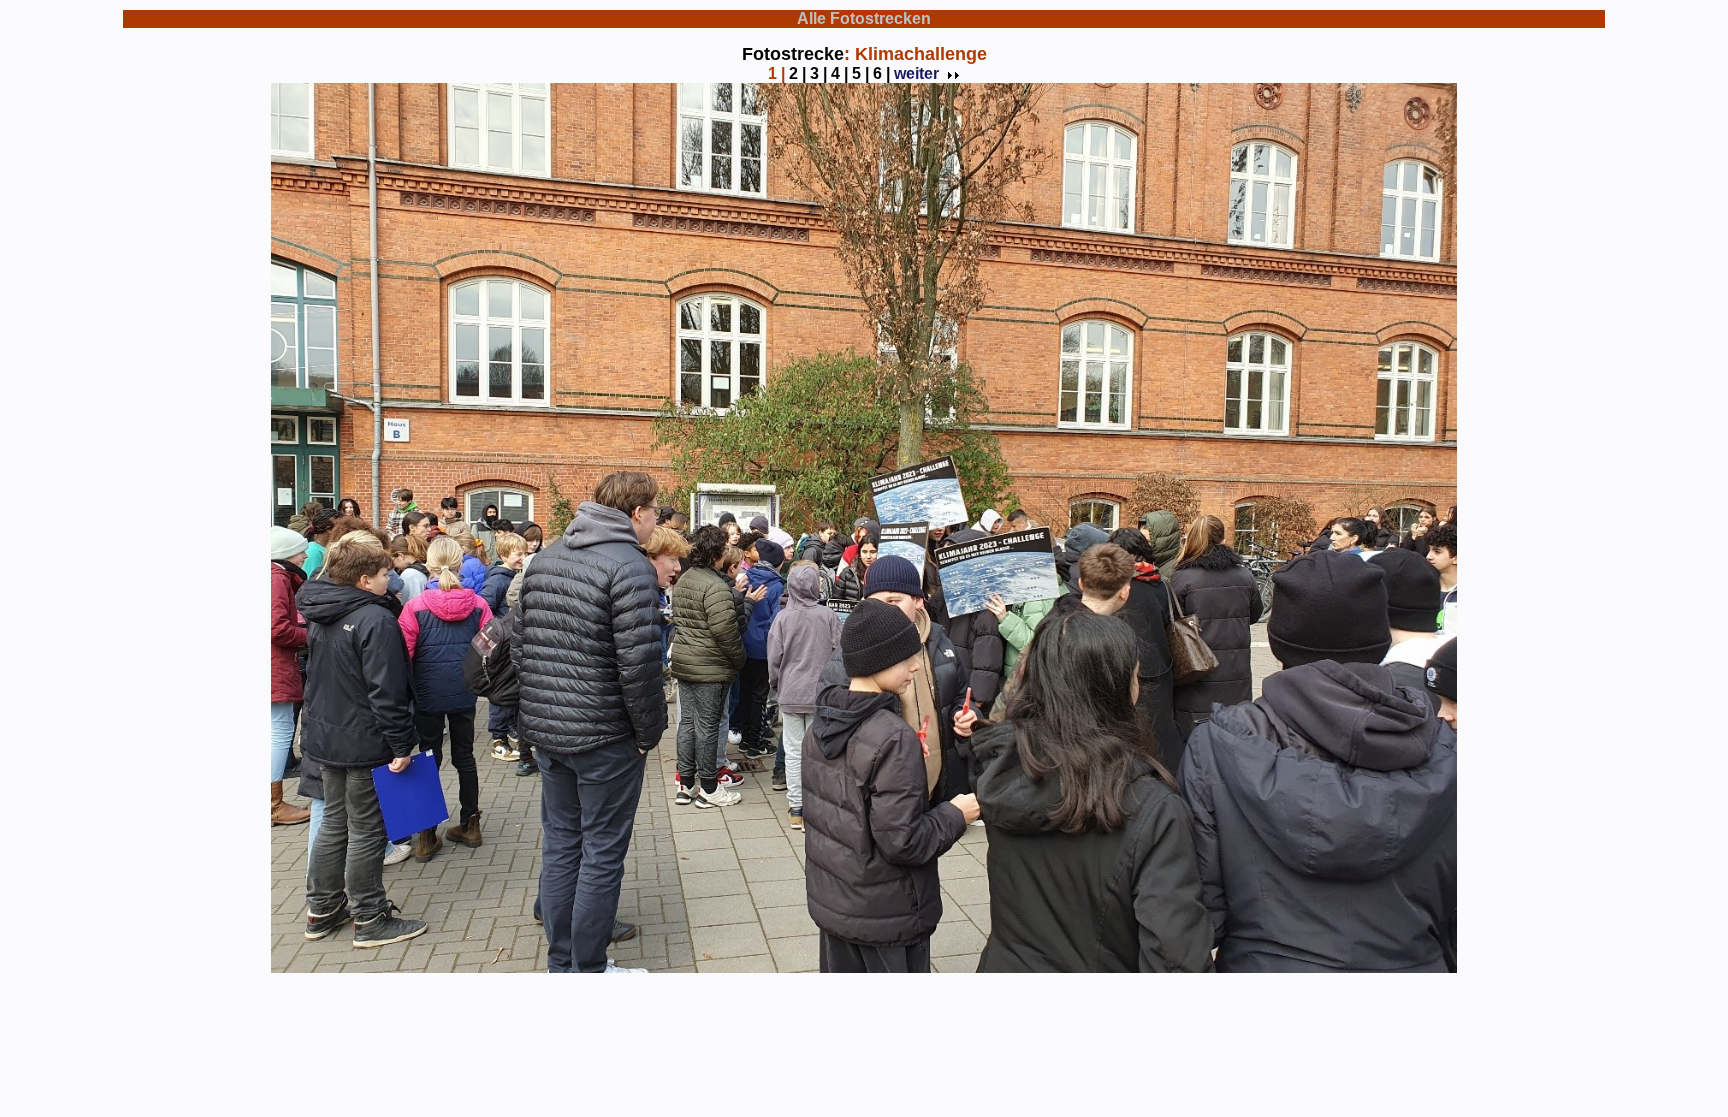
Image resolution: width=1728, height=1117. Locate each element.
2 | (797, 73)
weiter (916, 73)
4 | (839, 73)
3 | (818, 73)
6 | (881, 73)
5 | (860, 73)
